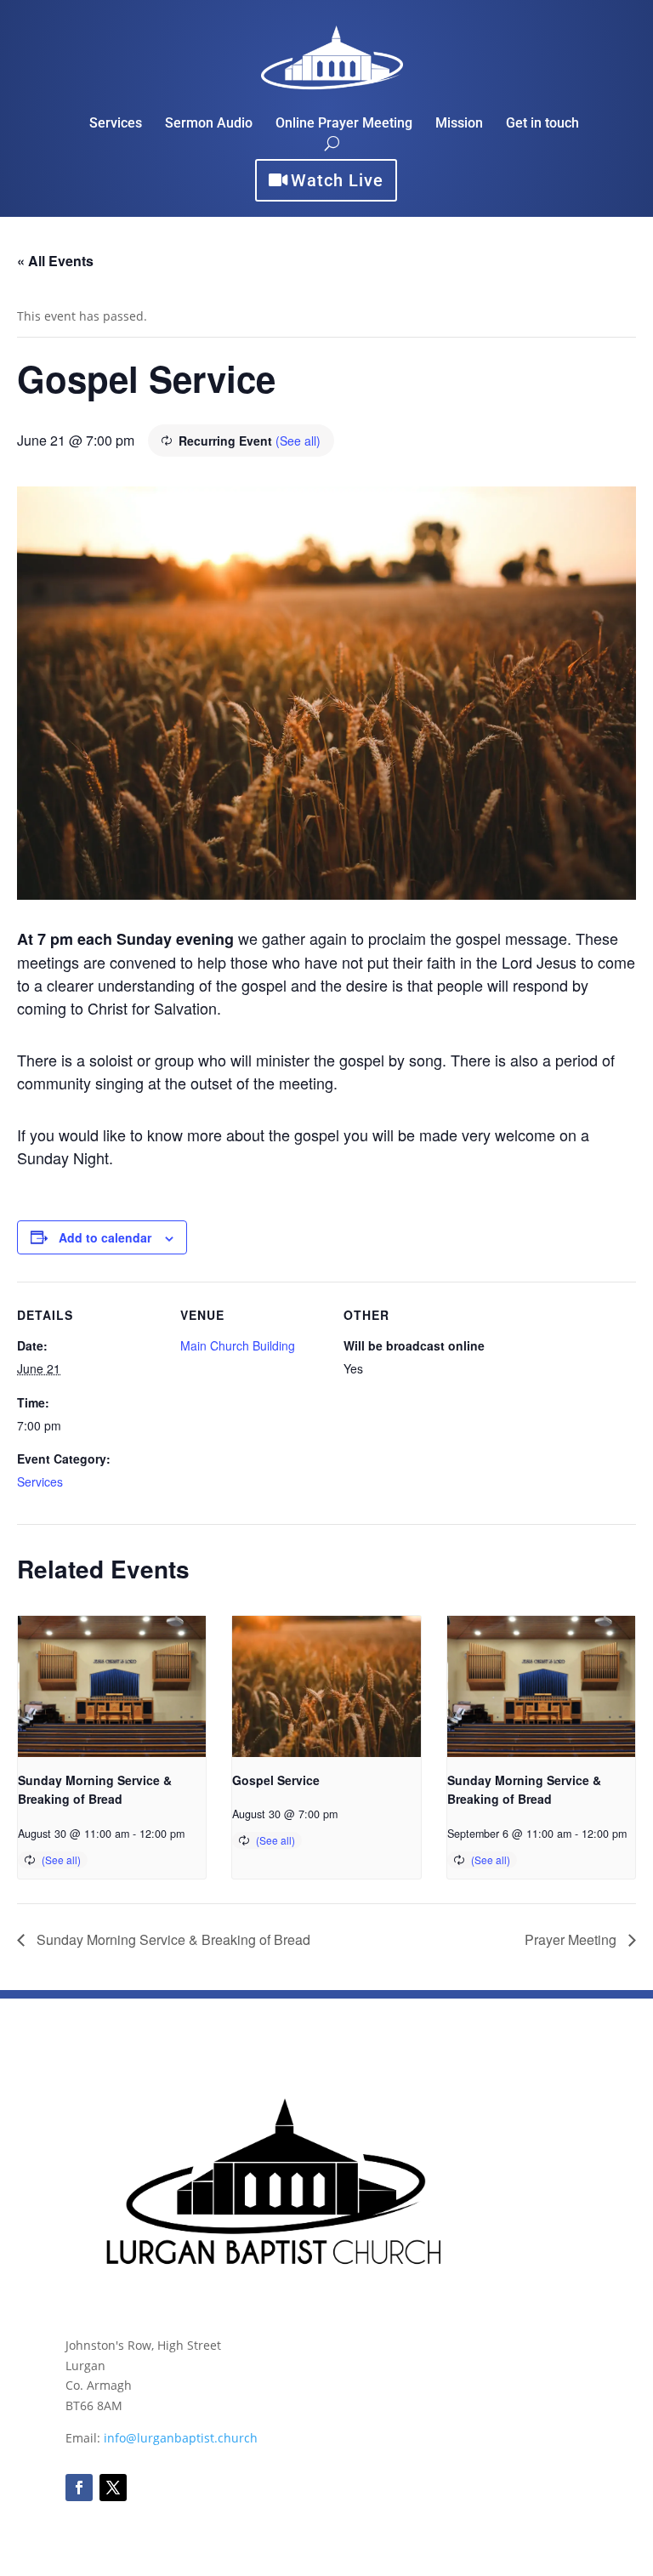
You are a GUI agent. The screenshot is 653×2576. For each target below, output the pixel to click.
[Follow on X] (113, 2488)
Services (116, 124)
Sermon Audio (209, 124)
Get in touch (542, 124)
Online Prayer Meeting (344, 124)
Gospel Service (276, 1780)
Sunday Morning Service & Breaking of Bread (172, 1939)
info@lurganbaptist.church (181, 2438)
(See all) (298, 441)
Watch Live (337, 180)
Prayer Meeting (572, 1939)
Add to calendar (105, 1237)
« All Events (55, 261)
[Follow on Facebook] (79, 2488)
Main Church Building (238, 1345)
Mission (459, 124)
